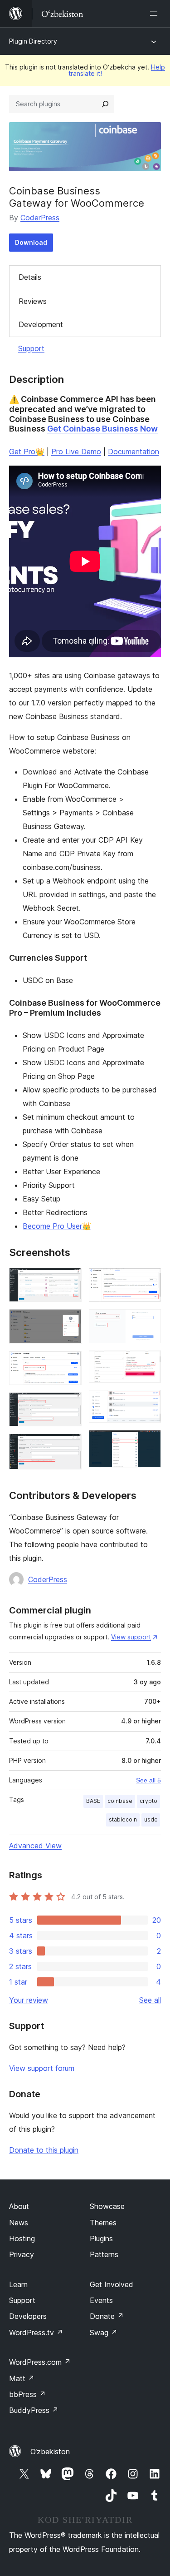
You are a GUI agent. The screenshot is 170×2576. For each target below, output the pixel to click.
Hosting (22, 2238)
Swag (104, 2333)
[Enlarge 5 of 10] (69, 1446)
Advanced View (35, 1846)
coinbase (120, 1801)
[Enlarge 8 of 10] (149, 1363)
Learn (18, 2284)
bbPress (27, 2394)
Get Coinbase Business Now (102, 429)
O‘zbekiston (50, 2452)
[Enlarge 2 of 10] (69, 1321)
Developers (28, 2316)
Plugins (101, 2238)
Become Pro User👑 (57, 1226)
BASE (93, 1801)
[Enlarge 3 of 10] (69, 1363)
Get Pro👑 (27, 452)
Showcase (107, 2206)
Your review (29, 2000)
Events (101, 2300)
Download (31, 242)
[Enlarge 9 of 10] (149, 1402)
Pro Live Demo (76, 452)
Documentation (134, 452)
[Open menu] (155, 14)
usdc (151, 1819)
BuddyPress (34, 2410)
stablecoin (123, 1819)
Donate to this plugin (44, 2150)
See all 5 (148, 1780)
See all (150, 2000)
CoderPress (40, 218)
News (19, 2223)
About (19, 2206)
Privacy (22, 2254)
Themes (103, 2223)
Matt (22, 2378)
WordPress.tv (36, 2333)
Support (31, 348)
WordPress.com (40, 2362)
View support (131, 1637)
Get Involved (112, 2284)
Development (41, 324)
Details (30, 277)
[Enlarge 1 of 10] (69, 1280)
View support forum (42, 2068)
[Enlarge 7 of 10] (149, 1321)
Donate (107, 2316)
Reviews (33, 301)
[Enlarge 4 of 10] (69, 1405)
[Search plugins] (105, 104)
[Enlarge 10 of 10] (149, 1442)
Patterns (104, 2254)
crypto (148, 1801)
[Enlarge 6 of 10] (149, 1280)
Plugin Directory (33, 41)
